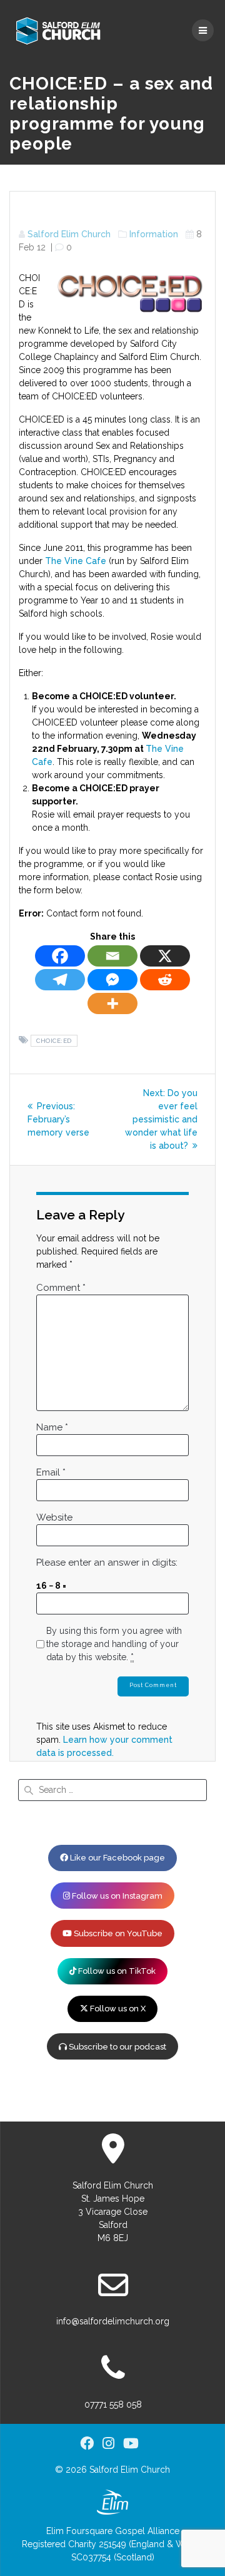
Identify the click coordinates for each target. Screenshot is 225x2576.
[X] (165, 956)
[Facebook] (60, 956)
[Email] (112, 956)
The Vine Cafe (76, 561)
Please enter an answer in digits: (107, 1563)
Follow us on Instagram (116, 1896)
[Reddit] (165, 980)
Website (54, 1517)
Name (52, 1427)
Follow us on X (117, 2009)
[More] (112, 1003)
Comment (61, 1288)
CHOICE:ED (54, 1041)
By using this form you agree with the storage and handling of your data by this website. (114, 1644)
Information (154, 234)
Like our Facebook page (117, 1858)
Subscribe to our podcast (117, 2047)
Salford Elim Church (69, 234)
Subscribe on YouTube (117, 1933)
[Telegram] (60, 980)
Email (51, 1472)
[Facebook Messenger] (112, 980)
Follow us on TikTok (116, 1971)
